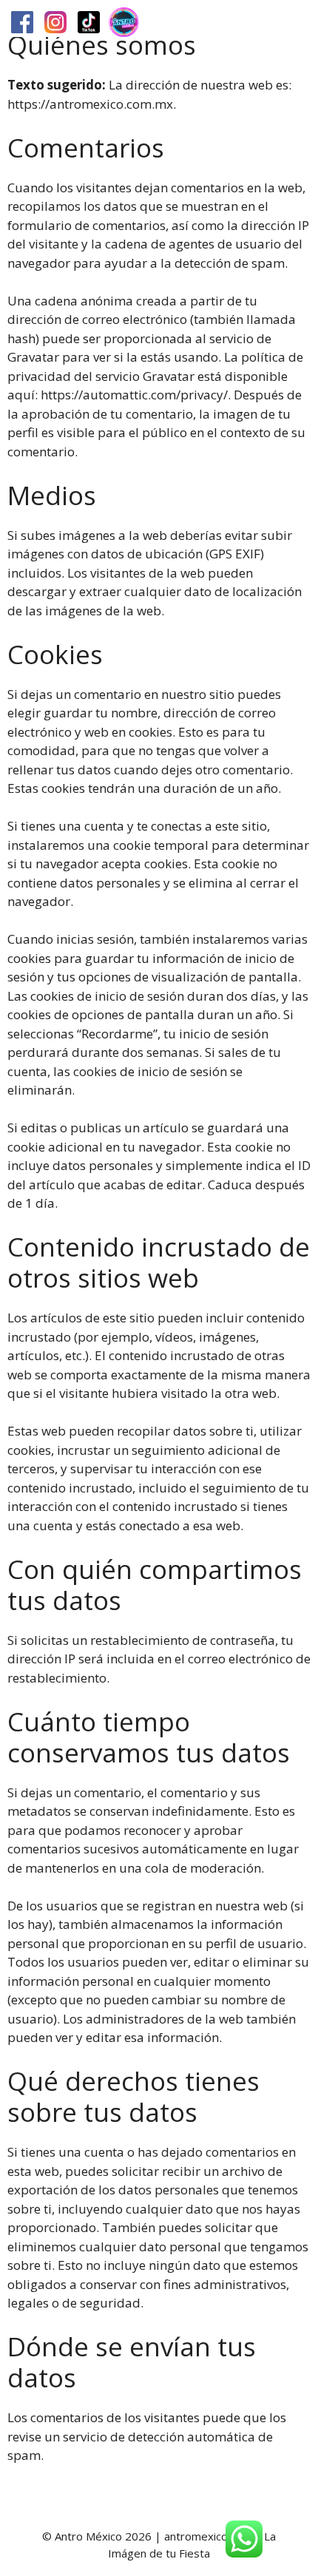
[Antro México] (124, 22)
